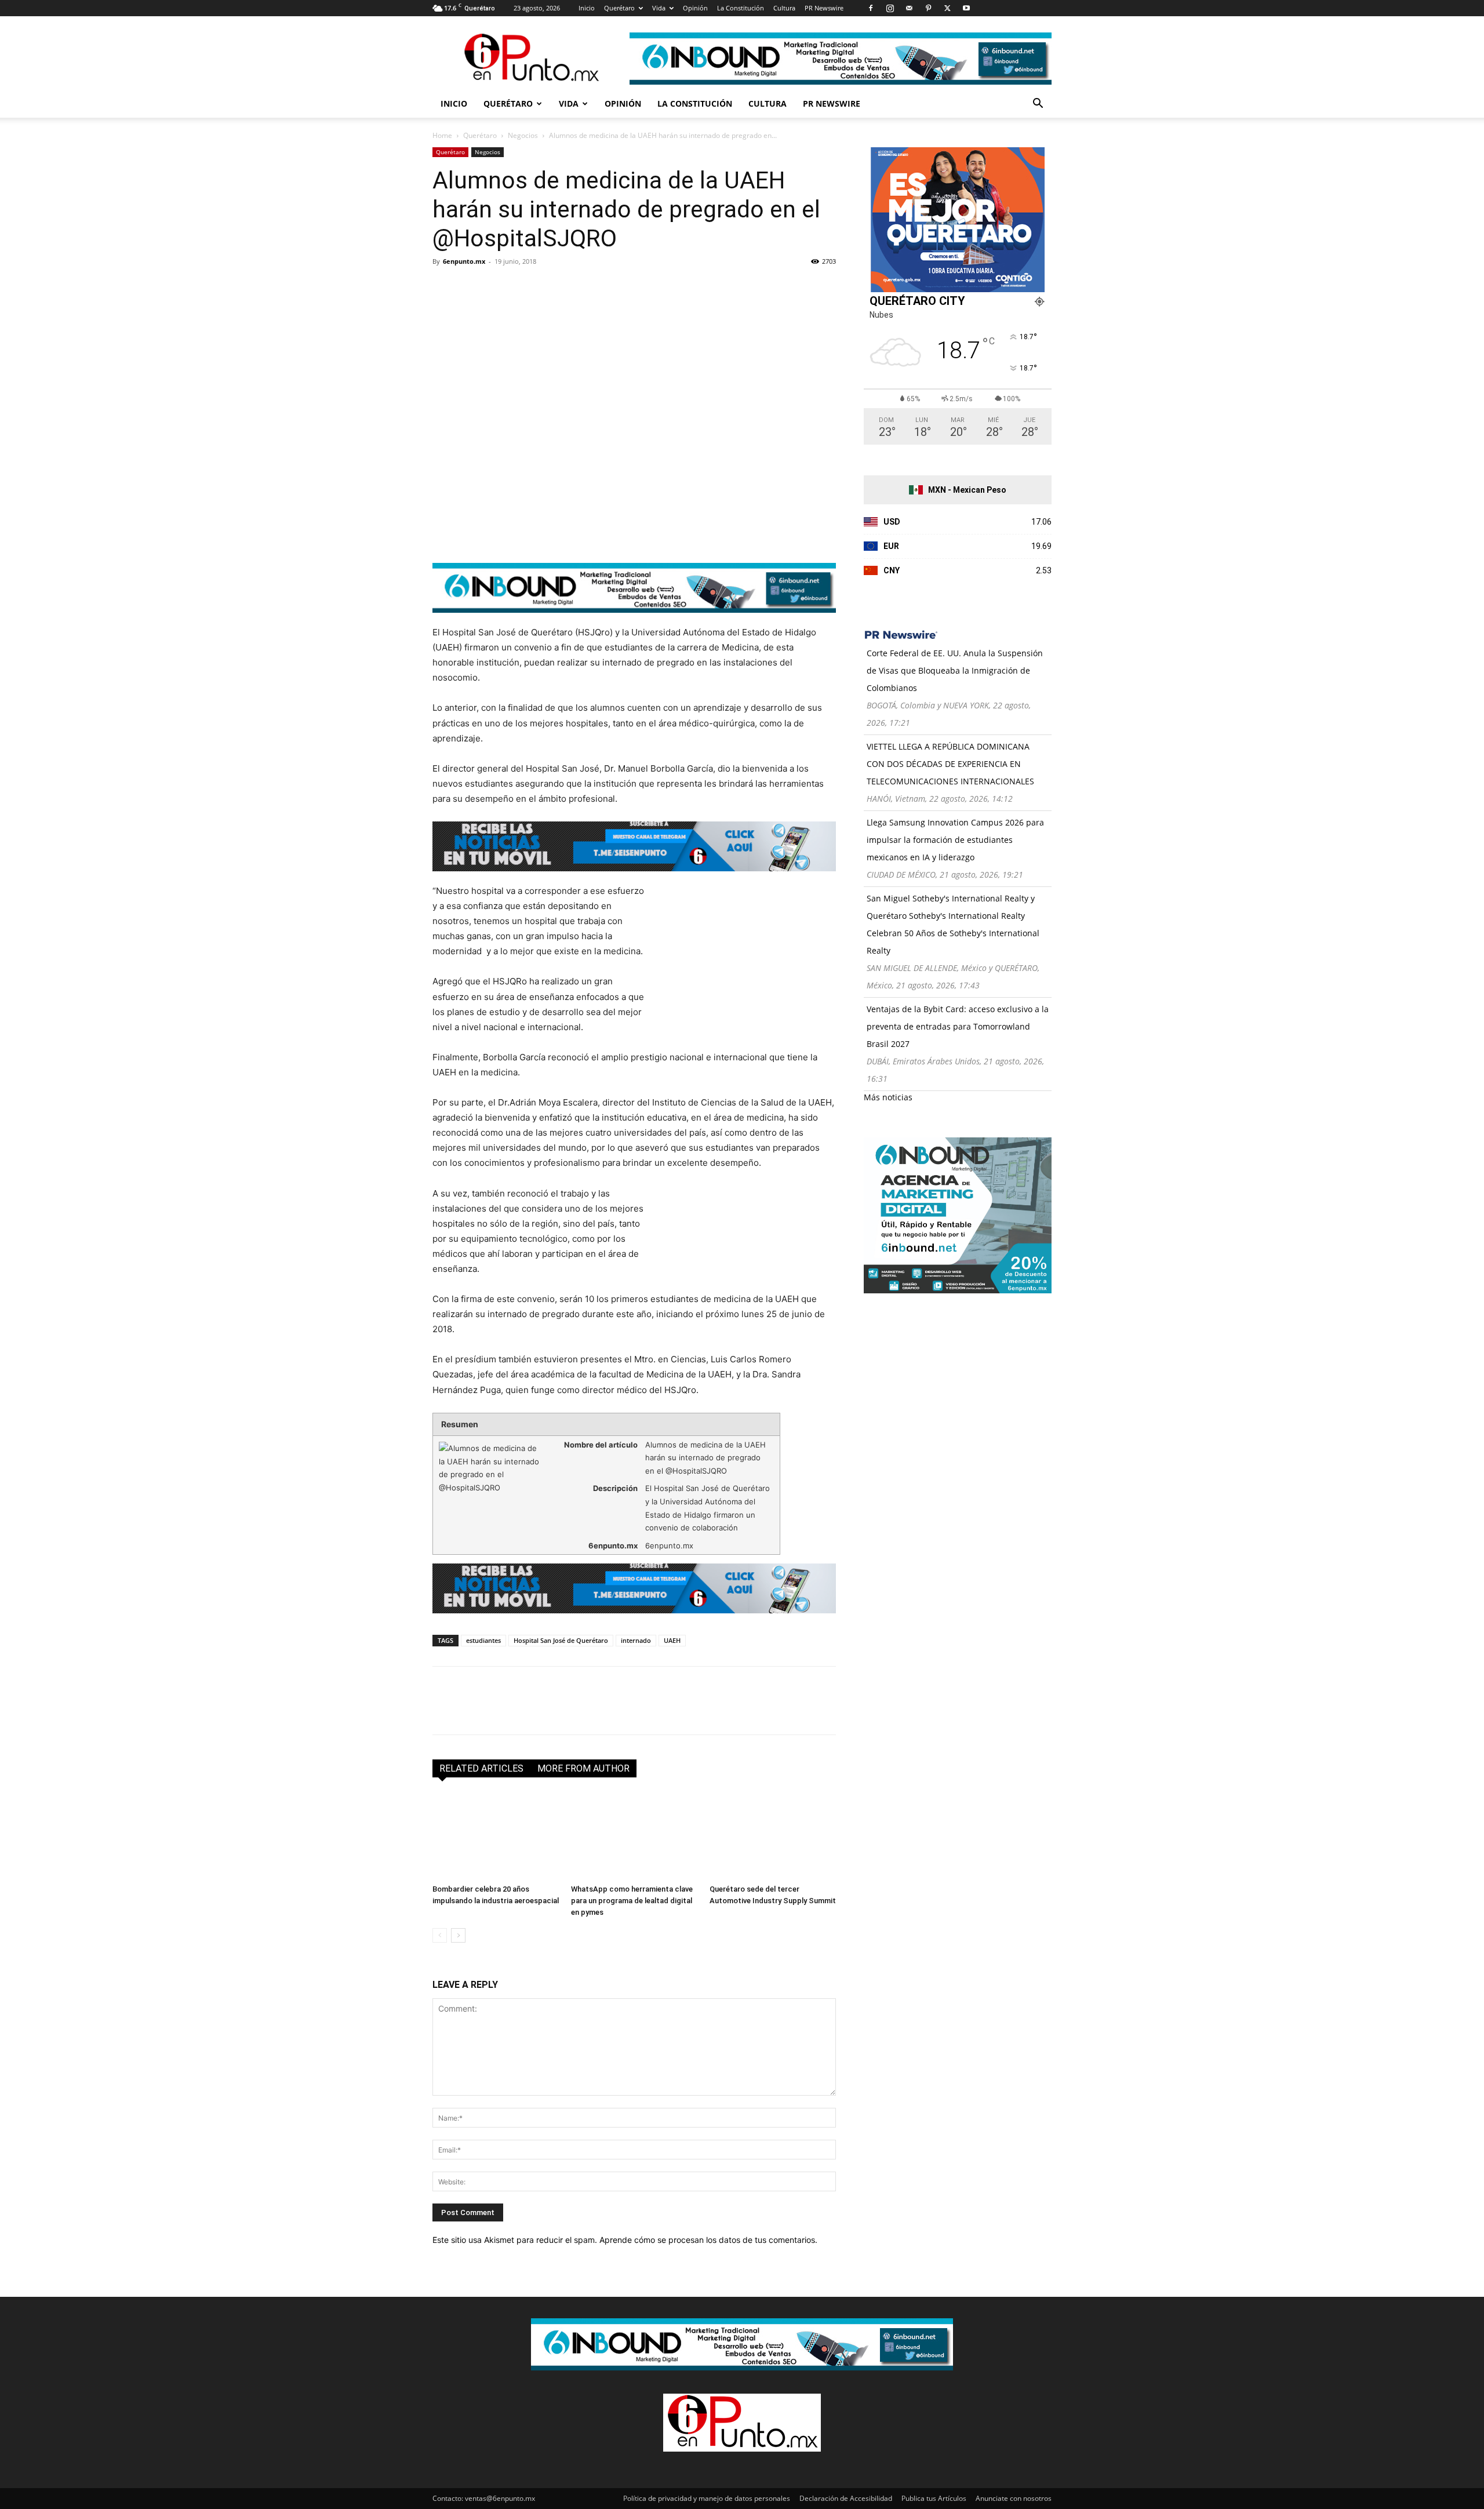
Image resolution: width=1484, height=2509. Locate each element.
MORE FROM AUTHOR (583, 1768)
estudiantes (483, 1640)
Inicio (587, 8)
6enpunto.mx (464, 261)
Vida (659, 8)
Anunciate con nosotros (1014, 2498)
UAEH (672, 1640)
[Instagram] (890, 8)
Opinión (695, 8)
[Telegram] (551, 288)
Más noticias (888, 1097)
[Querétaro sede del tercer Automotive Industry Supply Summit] (773, 1836)
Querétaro (619, 8)
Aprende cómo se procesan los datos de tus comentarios (707, 2240)
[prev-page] (440, 1935)
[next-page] (458, 1935)
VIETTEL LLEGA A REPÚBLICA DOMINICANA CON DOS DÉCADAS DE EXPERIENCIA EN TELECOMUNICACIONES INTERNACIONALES (950, 764)
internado (636, 1640)
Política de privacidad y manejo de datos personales (707, 2498)
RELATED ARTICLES (481, 1768)
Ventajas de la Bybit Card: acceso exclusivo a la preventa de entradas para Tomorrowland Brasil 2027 (958, 1026)
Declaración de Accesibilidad (846, 2498)
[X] (947, 8)
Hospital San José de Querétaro (561, 1640)
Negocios (523, 135)
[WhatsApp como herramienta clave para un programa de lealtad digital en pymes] (634, 1836)
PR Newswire (824, 8)
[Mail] (909, 8)
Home (442, 135)
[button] (1038, 105)
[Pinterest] (928, 8)
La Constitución (741, 8)
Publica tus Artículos (934, 2498)
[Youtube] (966, 8)
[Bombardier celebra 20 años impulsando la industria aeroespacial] (496, 1836)
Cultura (784, 8)
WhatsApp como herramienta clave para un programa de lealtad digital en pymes (632, 1901)
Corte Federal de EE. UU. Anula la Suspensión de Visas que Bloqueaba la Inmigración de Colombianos (955, 670)
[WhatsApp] (524, 288)
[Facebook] (871, 8)
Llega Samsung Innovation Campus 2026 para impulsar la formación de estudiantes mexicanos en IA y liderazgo (955, 840)
